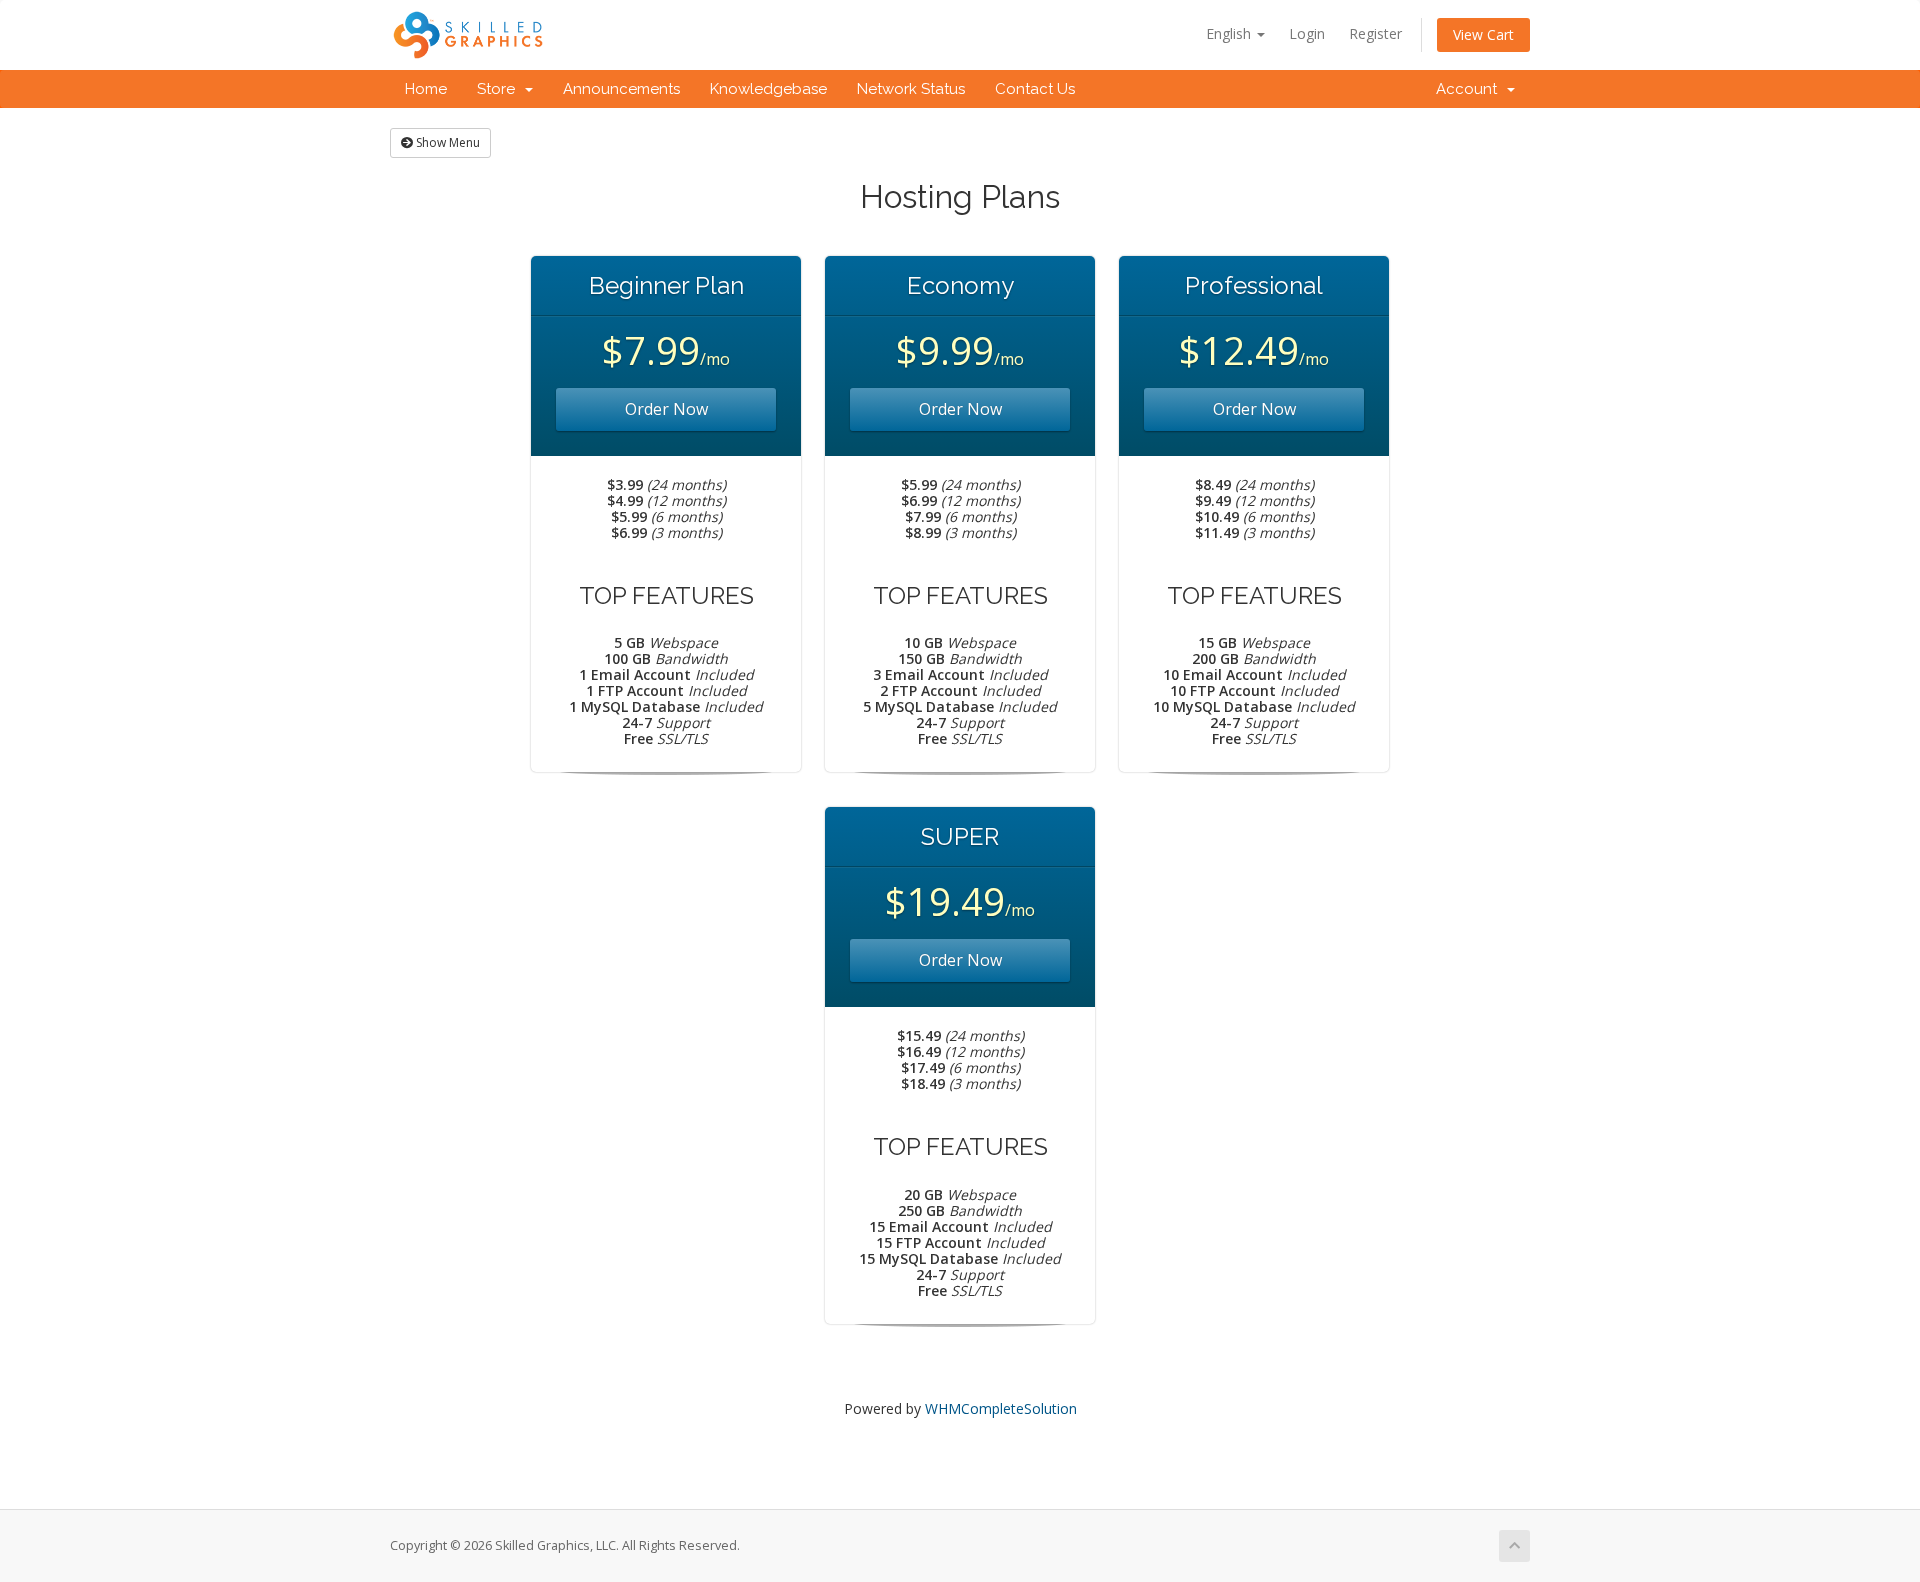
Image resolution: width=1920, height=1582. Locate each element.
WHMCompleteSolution (1001, 1408)
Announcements (621, 89)
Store (500, 89)
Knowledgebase (768, 89)
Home (426, 89)
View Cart (1483, 34)
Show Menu (446, 142)
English (1230, 33)
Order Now (666, 409)
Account (1470, 89)
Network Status (911, 89)
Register (1375, 33)
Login (1307, 33)
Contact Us (1035, 89)
